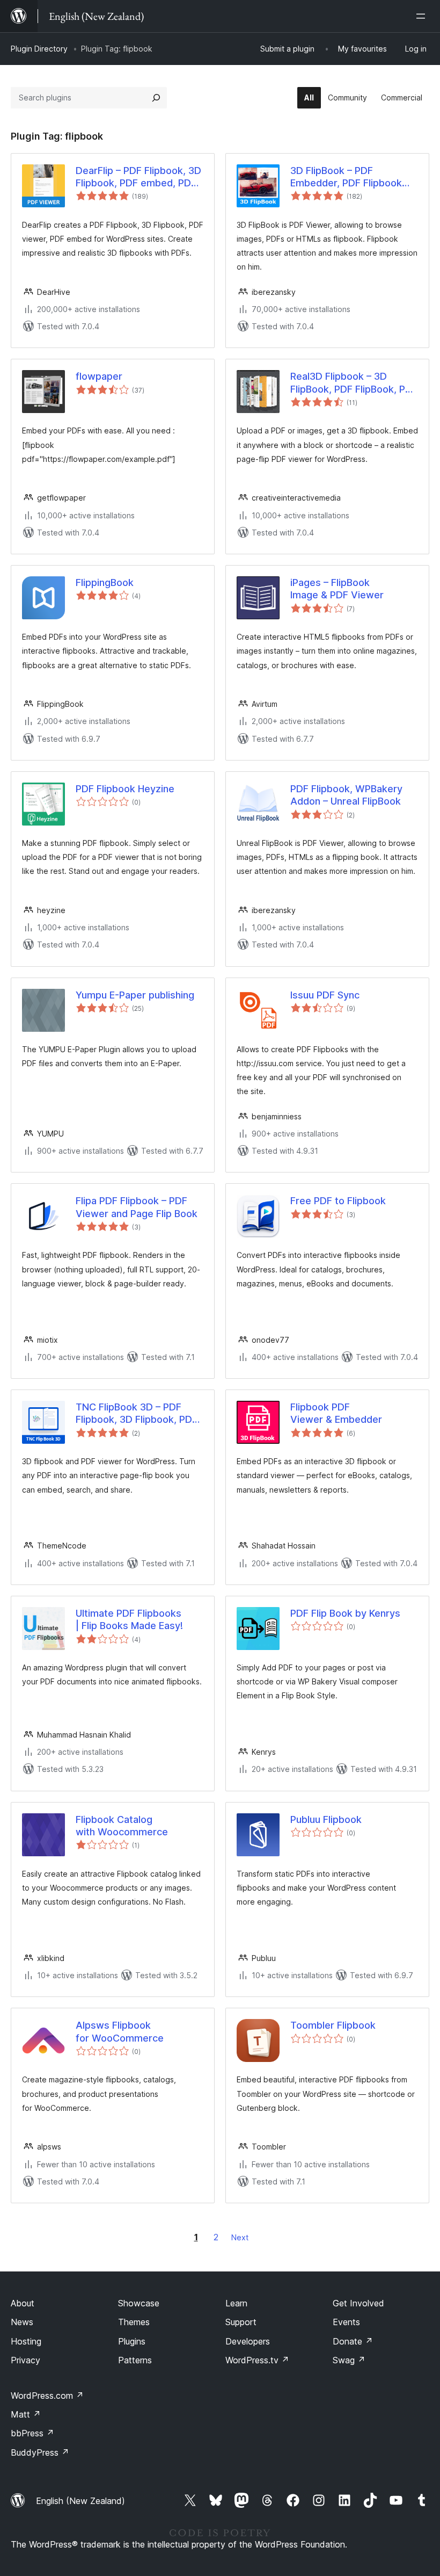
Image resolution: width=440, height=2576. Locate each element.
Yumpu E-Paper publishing (135, 995)
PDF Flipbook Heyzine (125, 789)
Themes (134, 2322)
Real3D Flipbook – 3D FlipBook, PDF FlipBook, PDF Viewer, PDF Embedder (354, 383)
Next (240, 2237)
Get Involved (358, 2303)
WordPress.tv (257, 2360)
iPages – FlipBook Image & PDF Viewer (337, 589)
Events (346, 2322)
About (23, 2303)
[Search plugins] (156, 98)
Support (241, 2322)
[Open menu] (423, 16)
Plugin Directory (39, 49)
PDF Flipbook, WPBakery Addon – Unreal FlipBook (346, 795)
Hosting (26, 2341)
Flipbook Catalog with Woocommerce (122, 1826)
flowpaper (99, 376)
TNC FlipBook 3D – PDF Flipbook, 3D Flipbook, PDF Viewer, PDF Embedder (137, 1414)
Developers (248, 2341)
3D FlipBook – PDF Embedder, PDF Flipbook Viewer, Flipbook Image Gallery (346, 177)
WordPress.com (47, 2396)
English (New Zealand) (80, 2501)
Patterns (135, 2360)
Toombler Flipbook (333, 2025)
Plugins (132, 2341)
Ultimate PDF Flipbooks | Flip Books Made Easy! (129, 1619)
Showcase (139, 2303)
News (22, 2322)
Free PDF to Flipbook (338, 1201)
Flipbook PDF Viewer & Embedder (336, 1413)
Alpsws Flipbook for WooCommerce (120, 2031)
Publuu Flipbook (326, 1819)
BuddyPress (40, 2452)
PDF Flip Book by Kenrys (345, 1613)
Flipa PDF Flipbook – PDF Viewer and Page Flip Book (137, 1207)
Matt (26, 2414)
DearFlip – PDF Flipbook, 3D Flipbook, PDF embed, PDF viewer (138, 177)
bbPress (32, 2433)
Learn (236, 2303)
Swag (349, 2360)
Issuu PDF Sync (325, 995)
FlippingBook (105, 583)
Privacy (25, 2360)
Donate (353, 2341)
